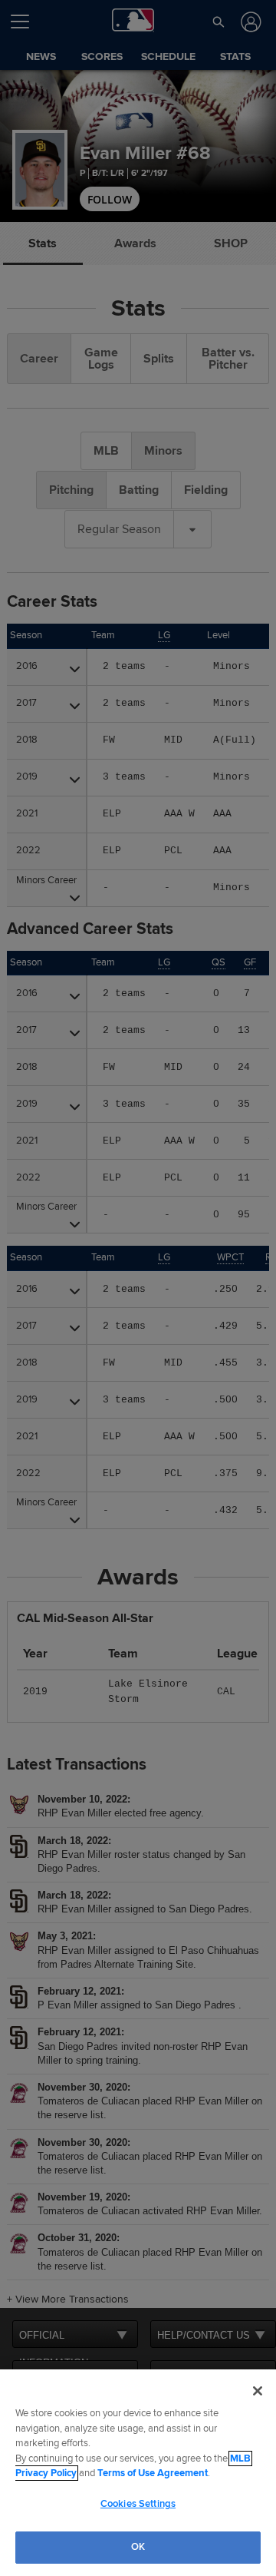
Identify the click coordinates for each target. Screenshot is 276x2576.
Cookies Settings (138, 2504)
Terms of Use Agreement (153, 2473)
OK (138, 2547)
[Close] (258, 2391)
